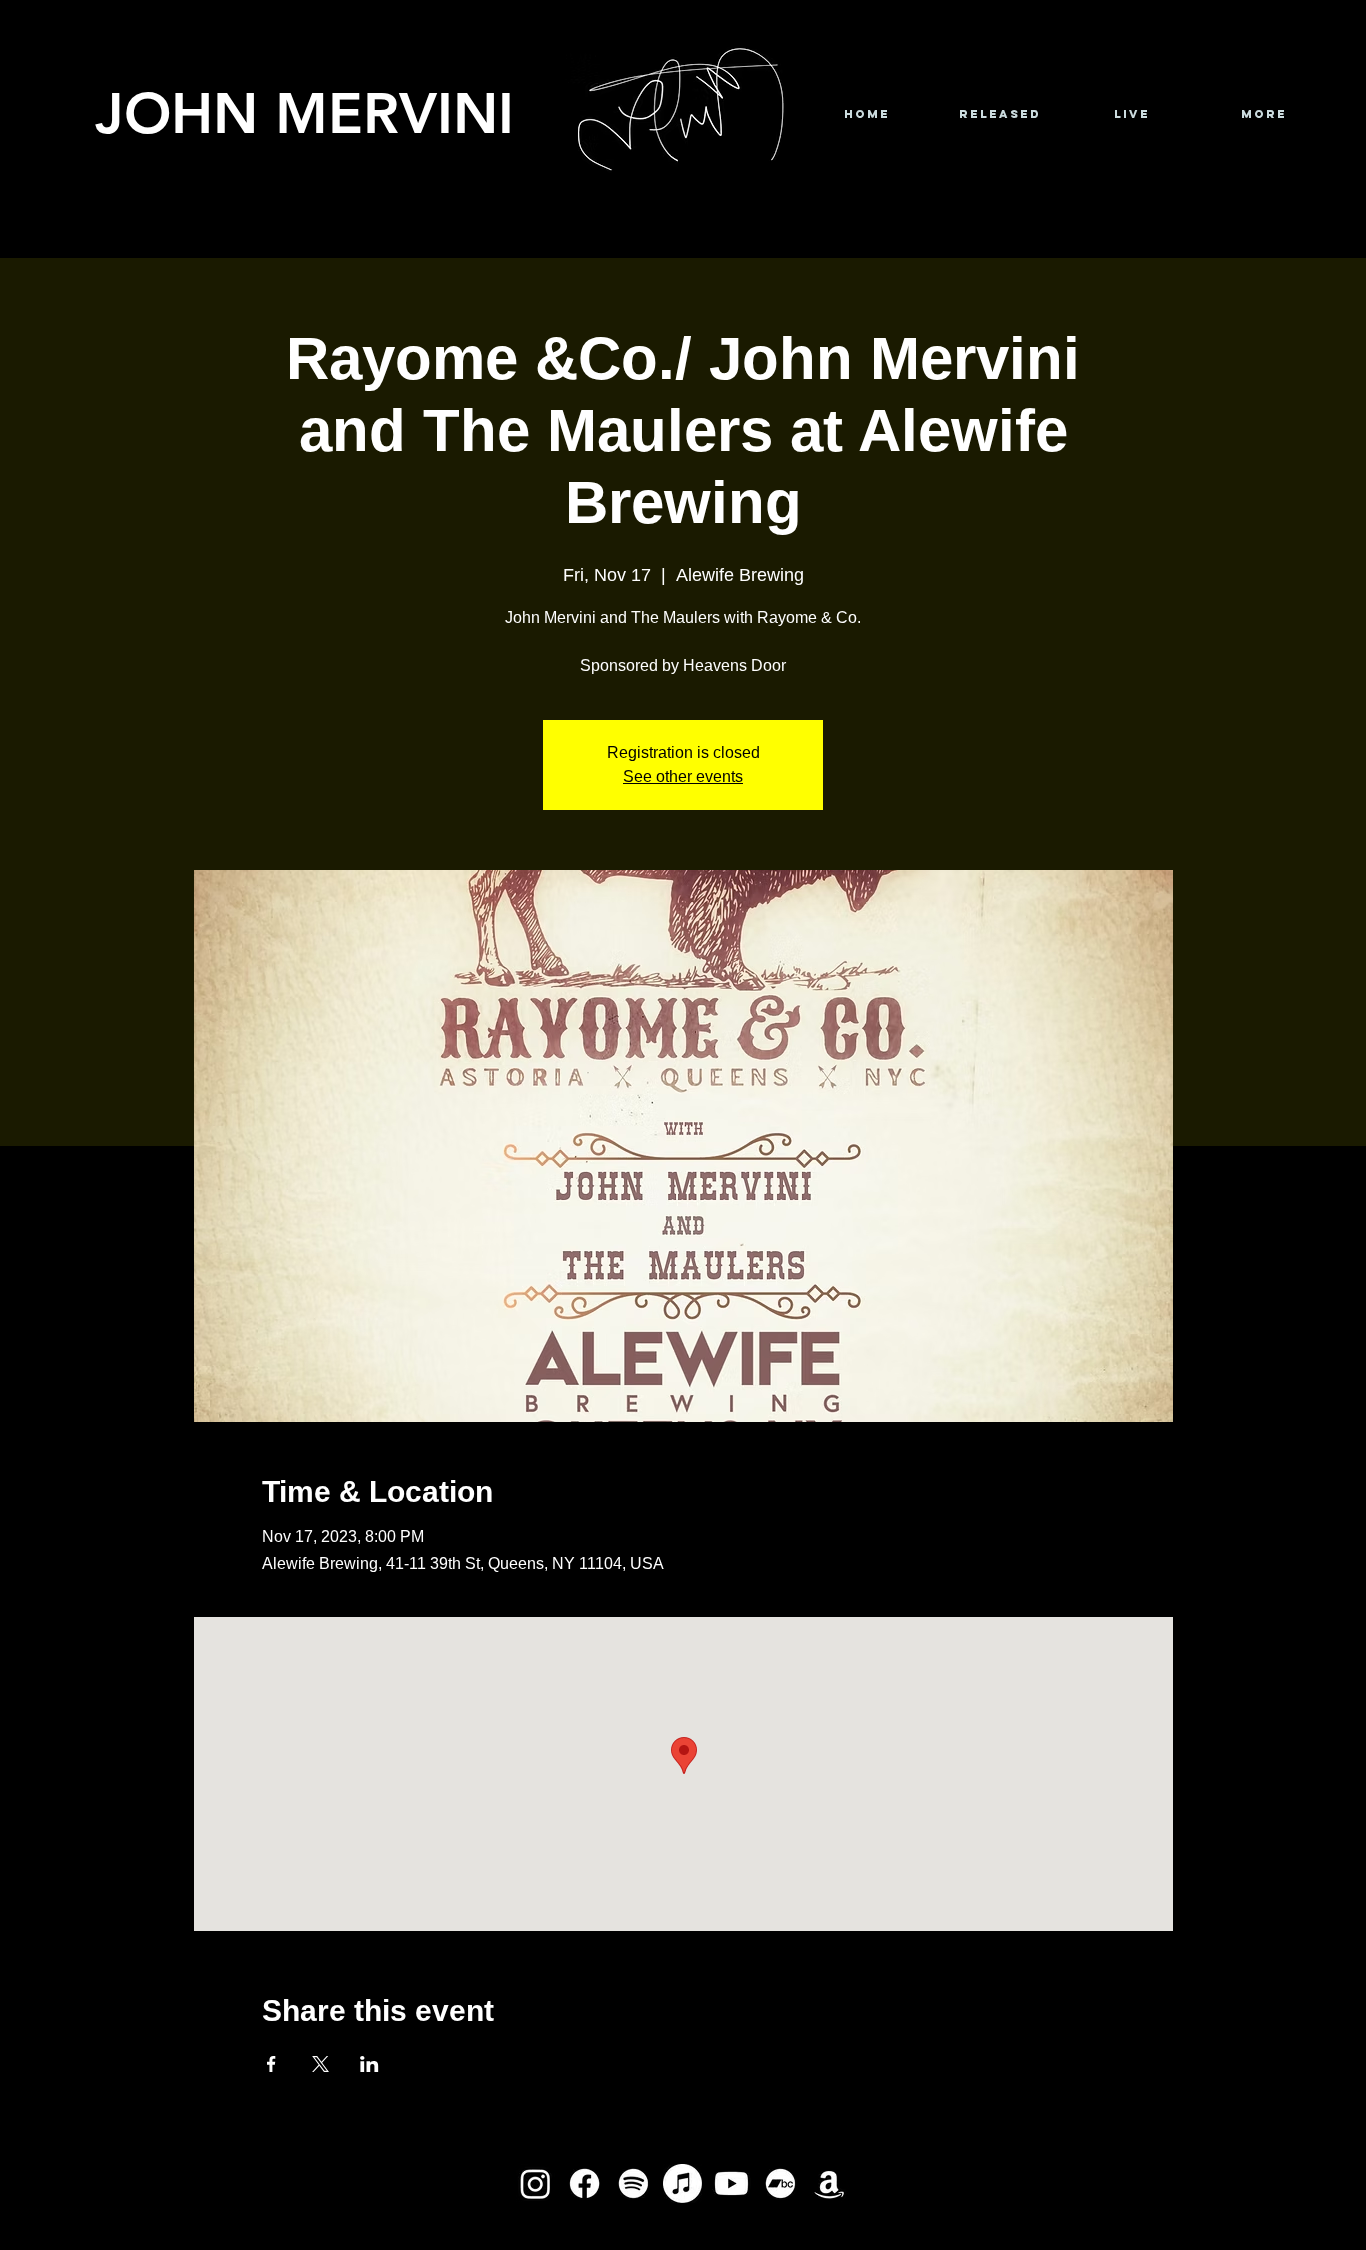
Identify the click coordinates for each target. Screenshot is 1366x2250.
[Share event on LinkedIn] (369, 2064)
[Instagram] (535, 2183)
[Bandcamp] (780, 2183)
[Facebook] (584, 2183)
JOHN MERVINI (304, 112)
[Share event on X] (320, 2064)
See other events (683, 776)
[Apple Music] (682, 2183)
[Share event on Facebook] (271, 2064)
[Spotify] (633, 2183)
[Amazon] (829, 2183)
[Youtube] (731, 2183)
